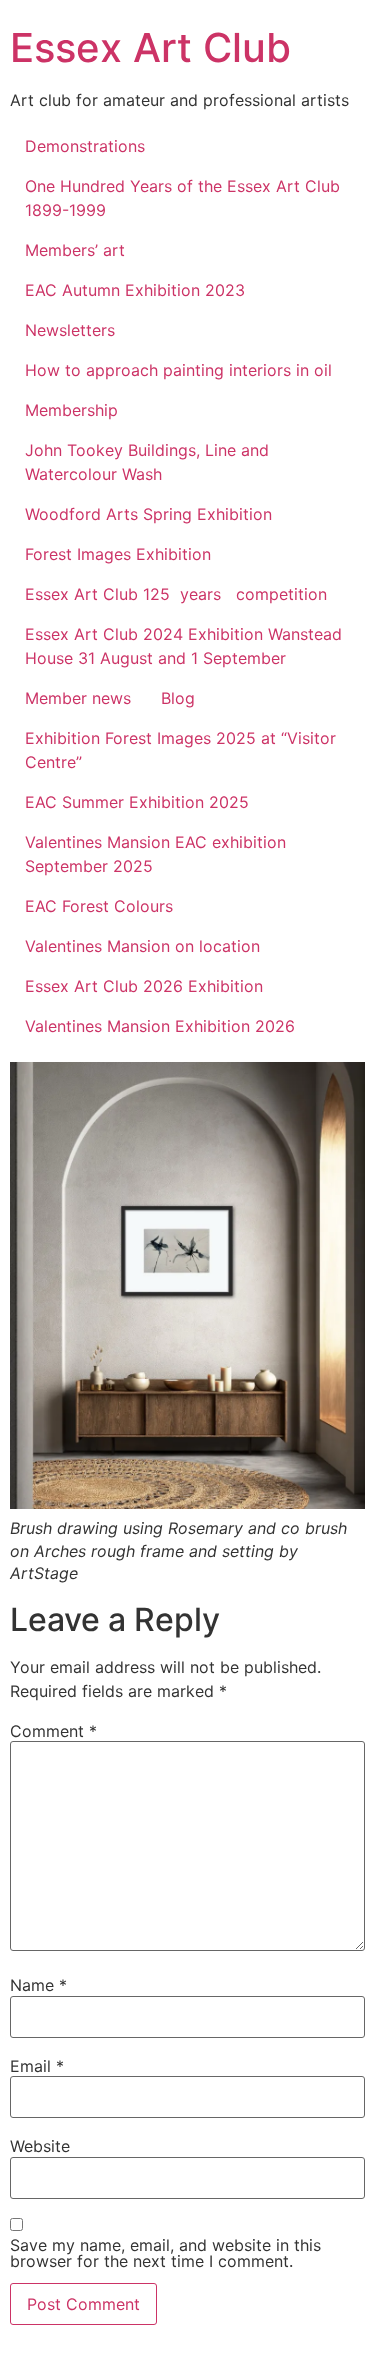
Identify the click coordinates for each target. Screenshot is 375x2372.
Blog (178, 698)
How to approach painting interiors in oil (178, 370)
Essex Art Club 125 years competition (176, 594)
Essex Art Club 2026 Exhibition (144, 986)
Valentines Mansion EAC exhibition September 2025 (155, 854)
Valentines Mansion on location (142, 946)
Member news (78, 698)
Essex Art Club (150, 47)
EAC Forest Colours (99, 906)
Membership (71, 410)
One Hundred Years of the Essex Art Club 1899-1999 (182, 198)
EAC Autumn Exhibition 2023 (135, 290)
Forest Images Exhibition (118, 554)
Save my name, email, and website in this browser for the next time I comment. (165, 2253)
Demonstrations (85, 146)
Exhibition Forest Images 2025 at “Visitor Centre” (180, 750)
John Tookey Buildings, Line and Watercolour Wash (147, 462)
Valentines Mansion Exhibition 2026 (160, 1026)
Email (37, 2066)
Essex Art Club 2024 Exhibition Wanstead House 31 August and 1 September (183, 646)
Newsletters (70, 330)
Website (40, 2146)
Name (38, 1985)
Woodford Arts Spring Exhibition (148, 514)
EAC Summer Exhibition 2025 (137, 802)
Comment (53, 1731)
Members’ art (75, 250)
